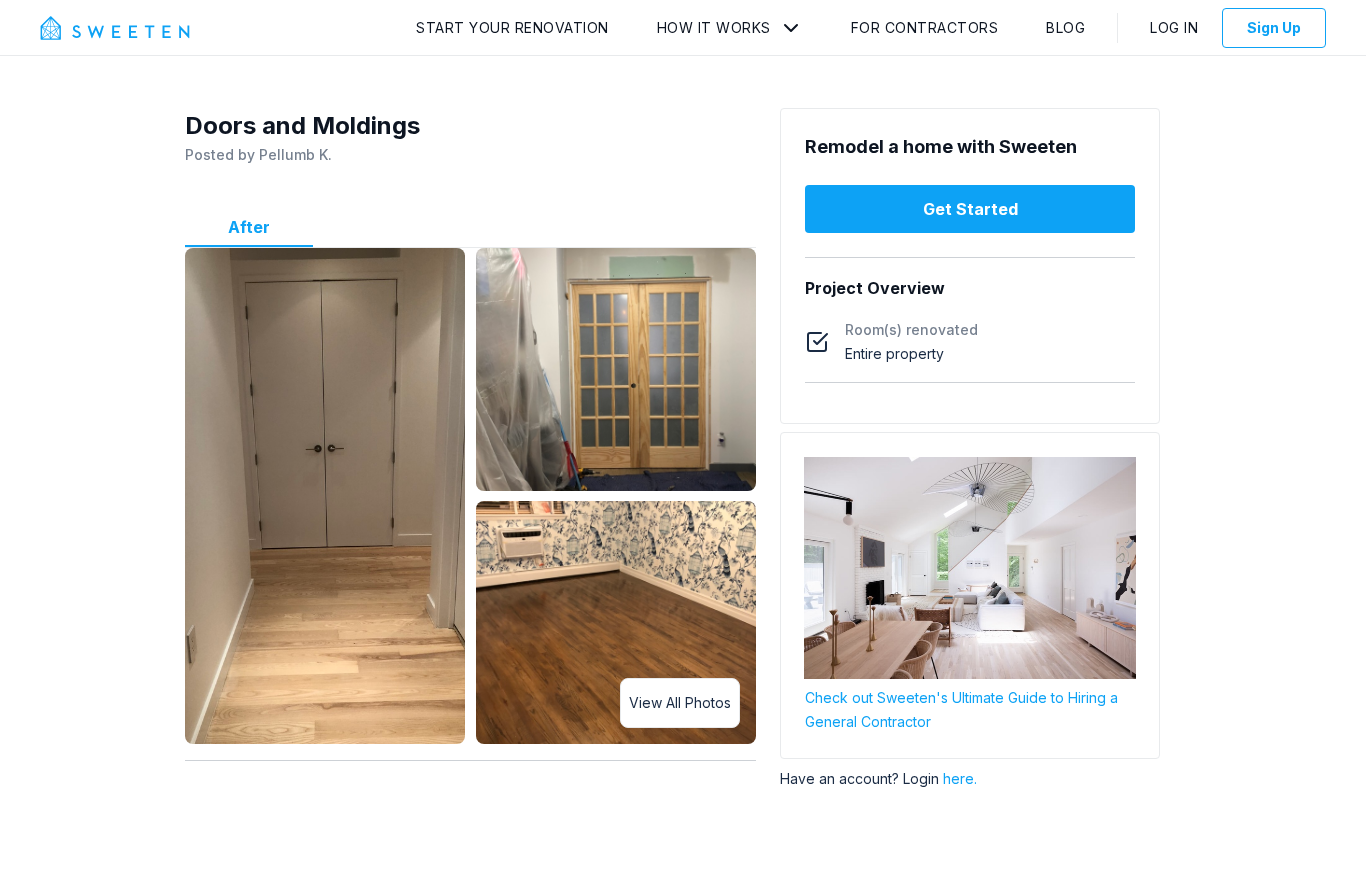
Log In (1174, 27)
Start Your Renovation (512, 27)
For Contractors (925, 27)
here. (960, 778)
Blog (1065, 27)
